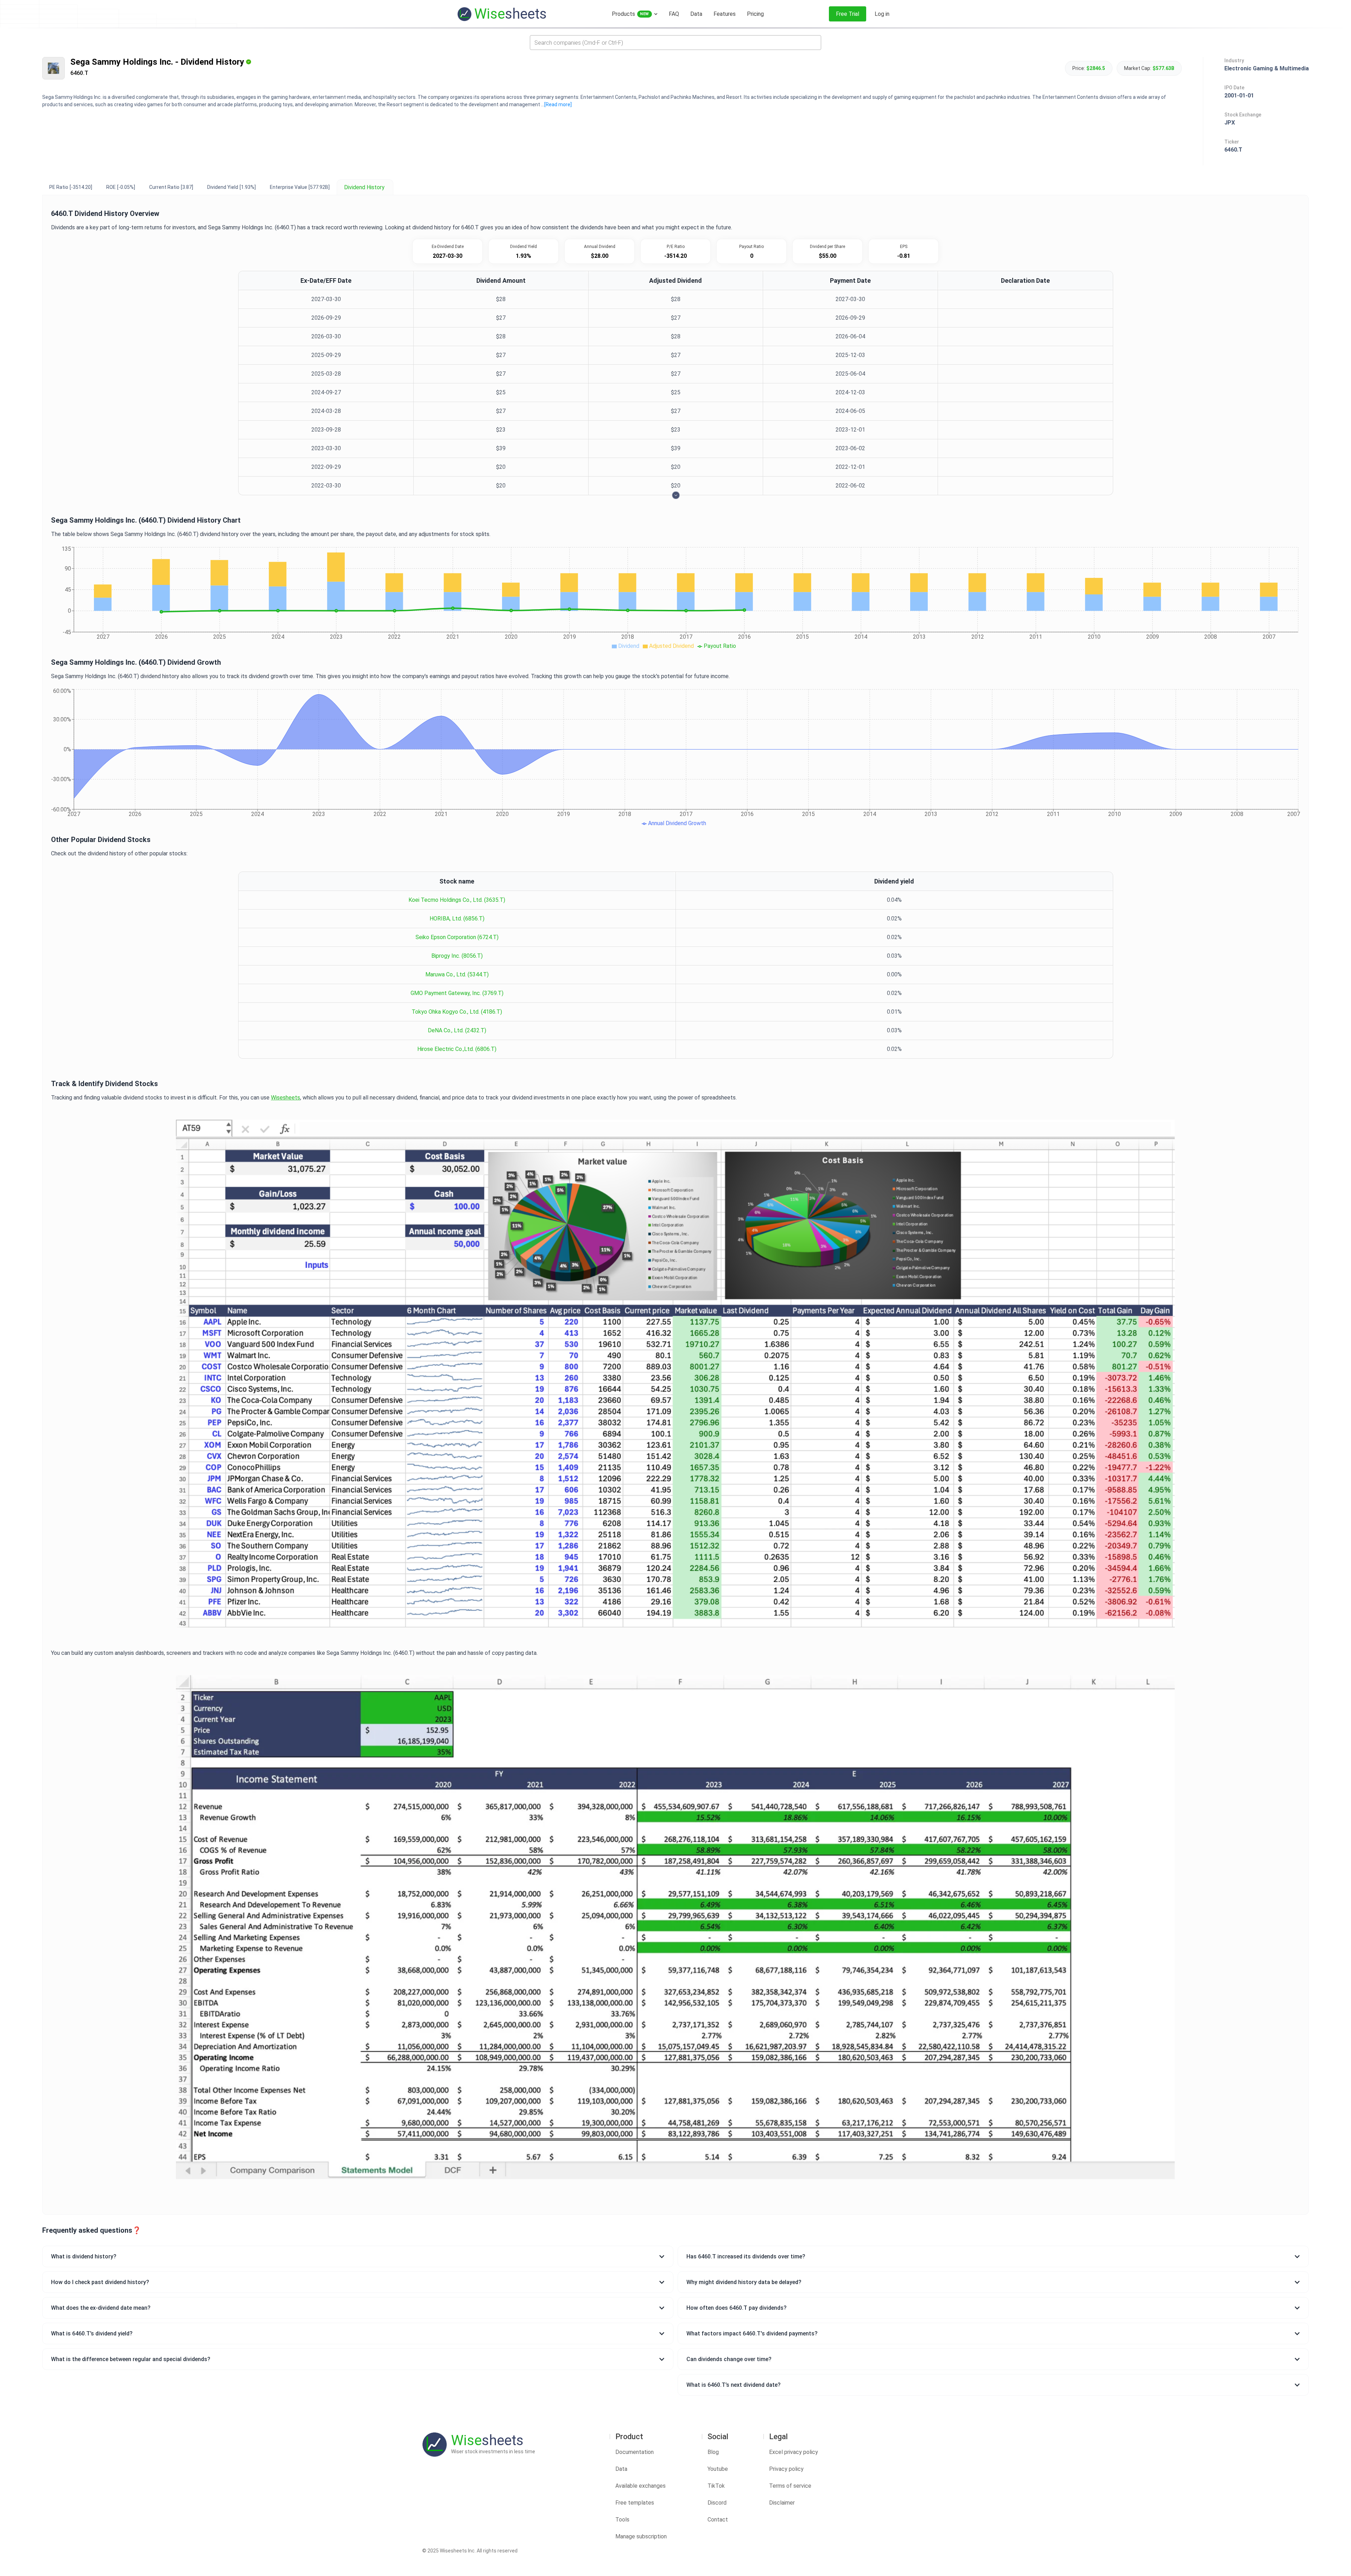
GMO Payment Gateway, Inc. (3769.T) (457, 993)
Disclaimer (782, 2503)
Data (621, 2469)
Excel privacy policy (794, 2452)
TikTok (716, 2486)
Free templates (635, 2503)
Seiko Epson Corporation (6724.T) (457, 937)
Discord (717, 2503)
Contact (718, 2520)
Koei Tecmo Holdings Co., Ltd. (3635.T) (457, 900)
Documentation (635, 2452)
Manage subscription (641, 2536)
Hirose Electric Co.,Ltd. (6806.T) (457, 1049)
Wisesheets (286, 1098)
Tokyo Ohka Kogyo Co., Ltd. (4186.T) (457, 1012)
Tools (622, 2520)
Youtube (718, 2469)
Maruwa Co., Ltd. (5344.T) (457, 974)
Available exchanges (640, 2486)
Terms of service (790, 2486)
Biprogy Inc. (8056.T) (457, 956)
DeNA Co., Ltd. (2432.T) (457, 1030)
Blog (713, 2452)
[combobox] (675, 43)
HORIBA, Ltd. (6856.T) (457, 919)
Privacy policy (786, 2469)
